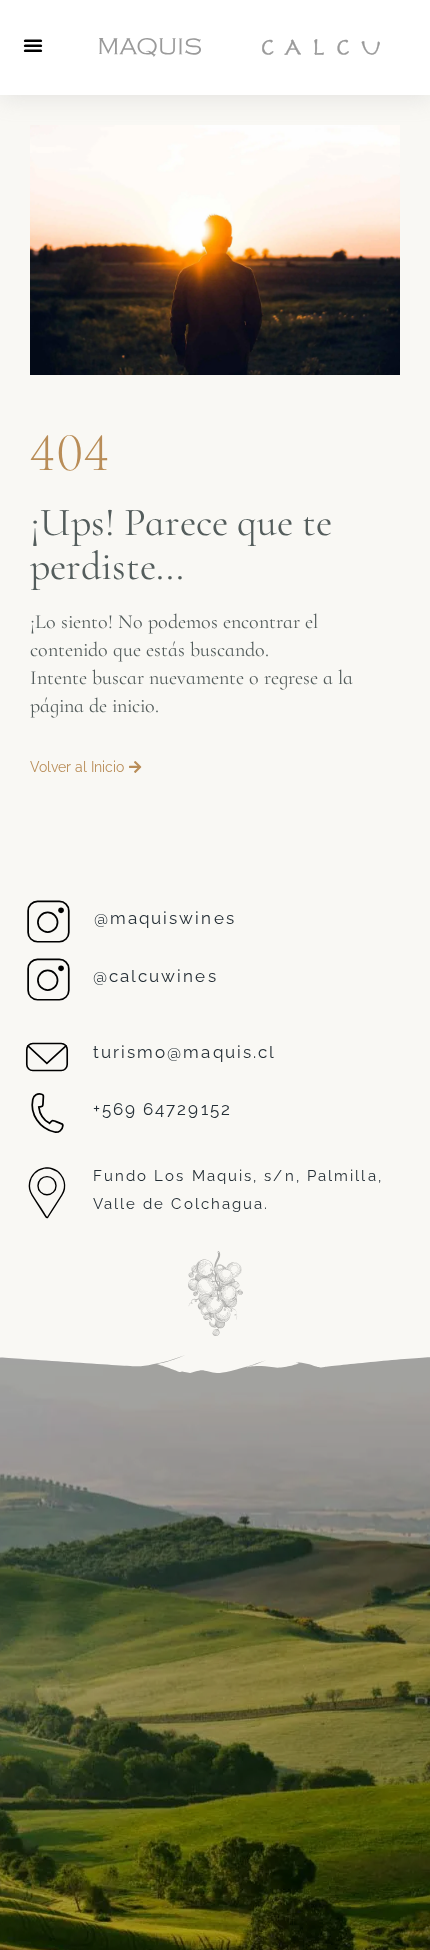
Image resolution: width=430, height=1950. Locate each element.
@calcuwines (155, 976)
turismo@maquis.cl (185, 1052)
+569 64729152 (162, 1109)
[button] (33, 45)
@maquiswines (165, 918)
